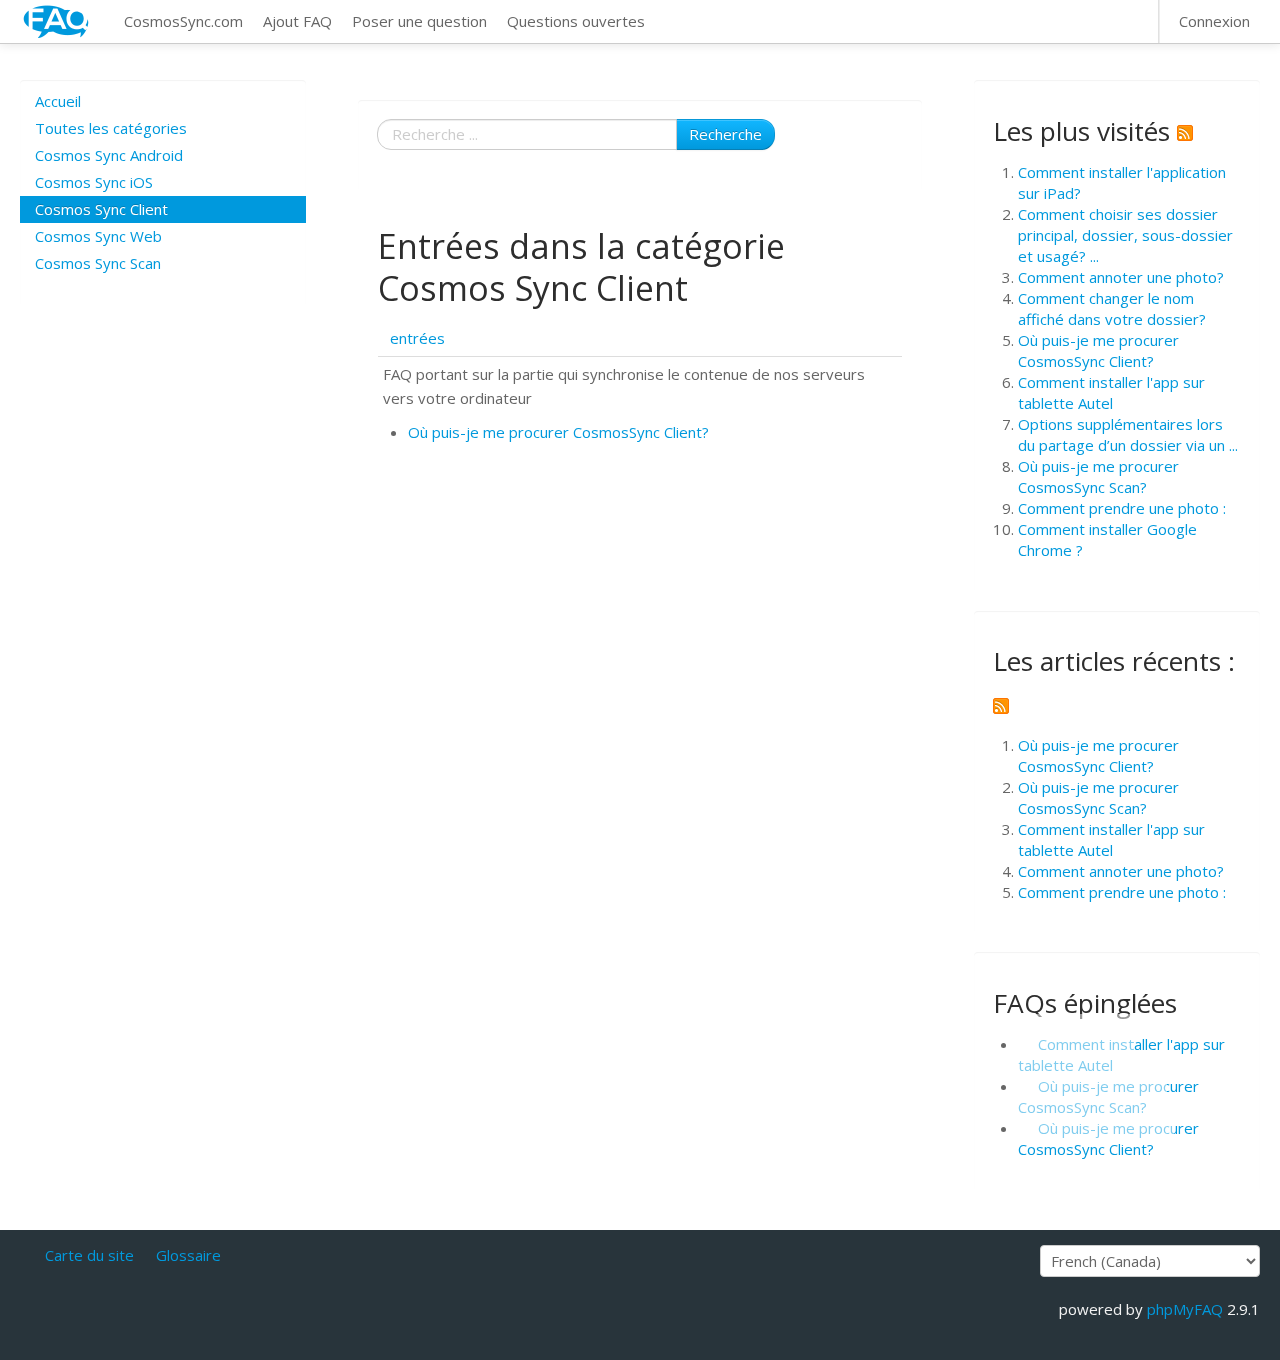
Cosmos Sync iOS (94, 182)
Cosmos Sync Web (98, 236)
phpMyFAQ (1185, 1309)
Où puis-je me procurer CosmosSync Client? (558, 432)
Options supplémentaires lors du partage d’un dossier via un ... (1128, 434)
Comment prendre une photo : (1122, 508)
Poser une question (419, 21)
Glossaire (188, 1255)
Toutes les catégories (111, 128)
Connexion (1214, 21)
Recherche (725, 134)
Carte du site (89, 1255)
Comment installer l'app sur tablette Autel (1111, 392)
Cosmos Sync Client (101, 209)
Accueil (58, 101)
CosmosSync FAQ (57, 21)
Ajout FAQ (297, 21)
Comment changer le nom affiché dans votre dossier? (1112, 308)
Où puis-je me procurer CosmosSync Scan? (1098, 476)
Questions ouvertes (576, 21)
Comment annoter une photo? (1121, 277)
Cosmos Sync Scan (98, 263)
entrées (417, 338)
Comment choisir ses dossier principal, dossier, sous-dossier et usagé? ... (1125, 235)
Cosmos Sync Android (109, 155)
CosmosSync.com (183, 21)
